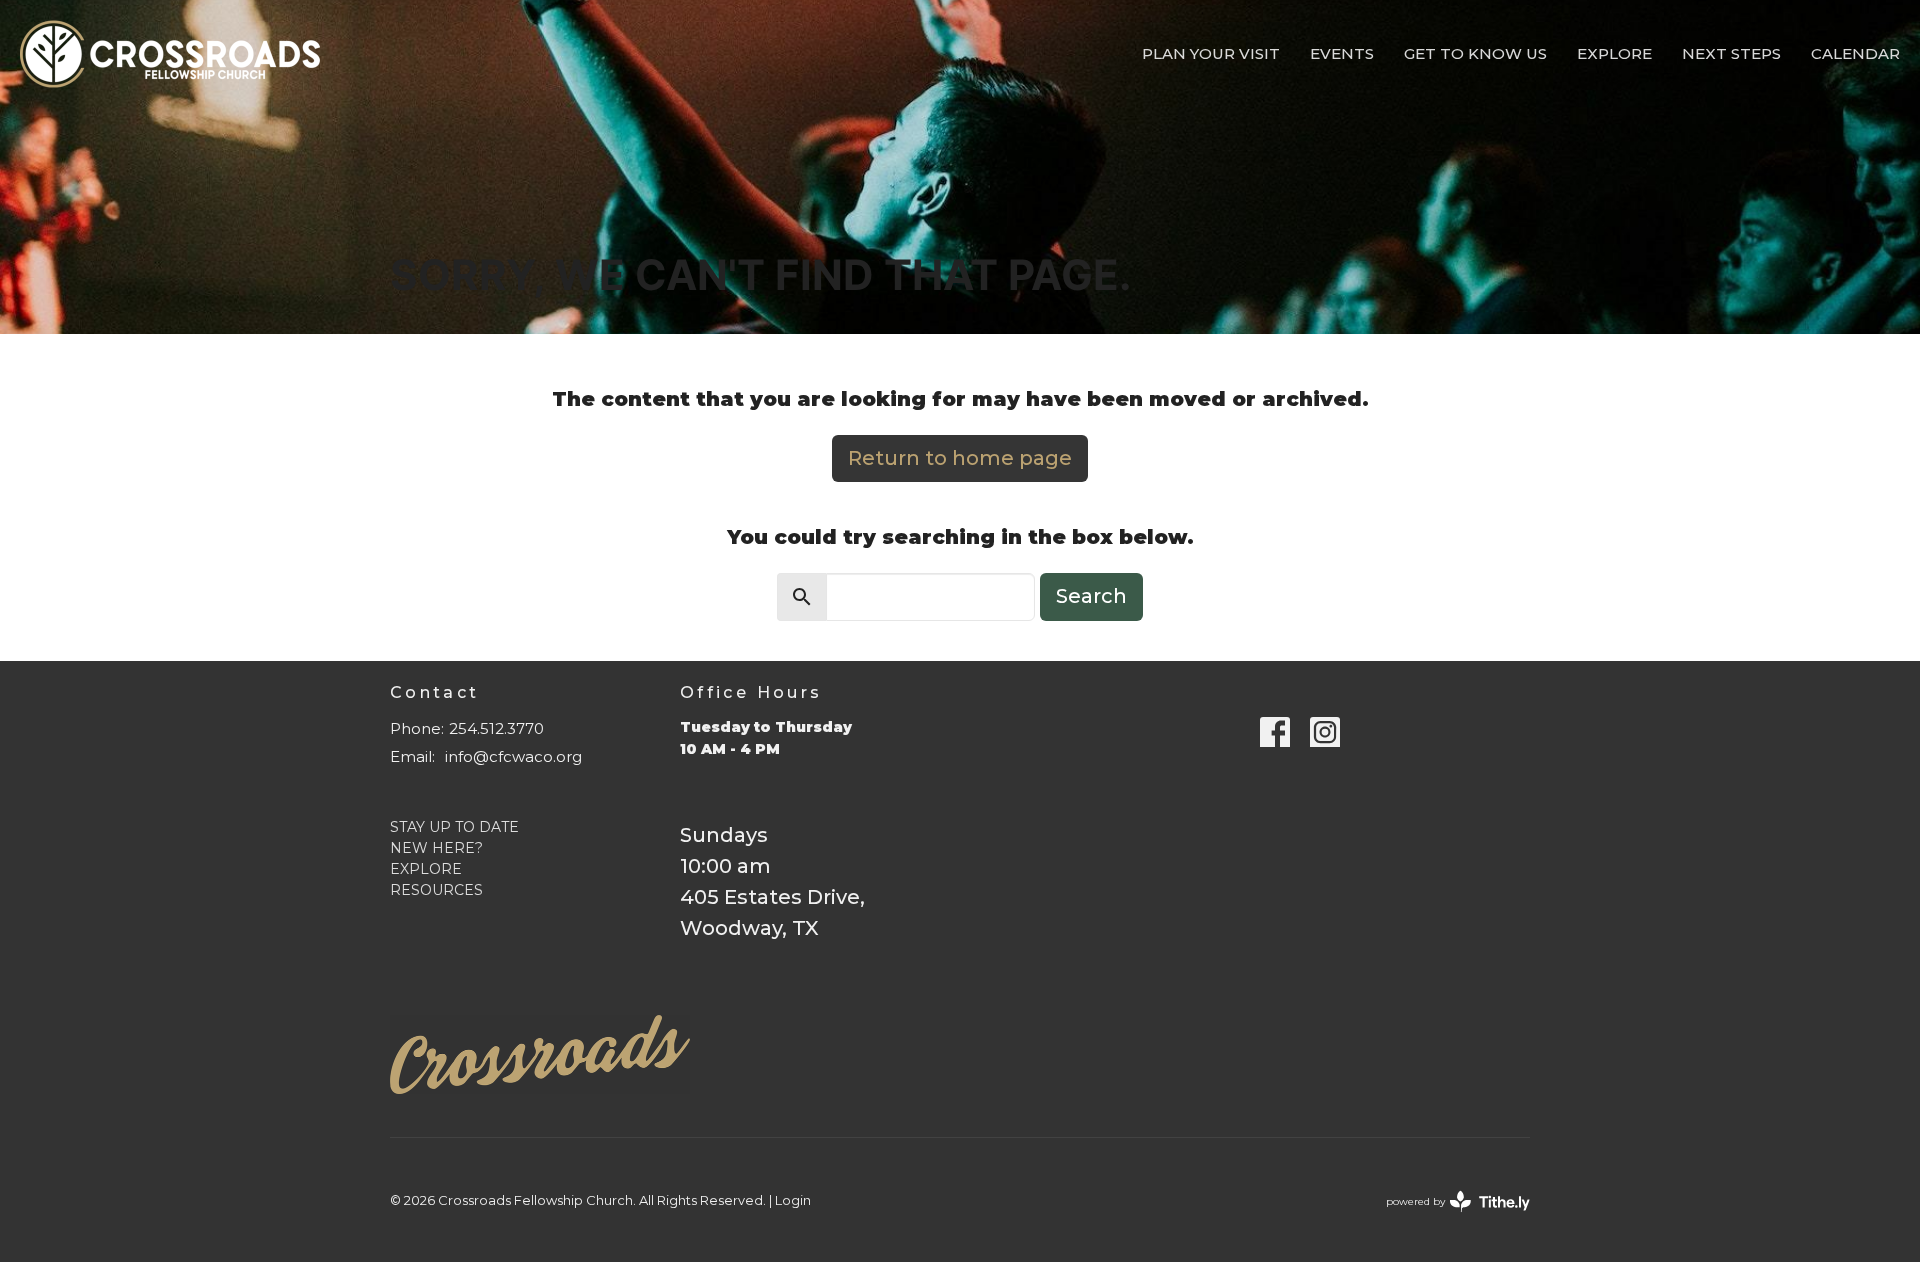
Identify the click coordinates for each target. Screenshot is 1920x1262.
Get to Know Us (1475, 53)
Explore (1614, 53)
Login (793, 1200)
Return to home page (960, 458)
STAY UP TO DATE (454, 827)
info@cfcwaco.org (513, 756)
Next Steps (1731, 53)
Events (1342, 53)
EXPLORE (426, 869)
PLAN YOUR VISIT (1211, 53)
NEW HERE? (436, 848)
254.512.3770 (496, 728)
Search (1091, 596)
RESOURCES (436, 890)
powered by (1448, 1218)
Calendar (1855, 53)
